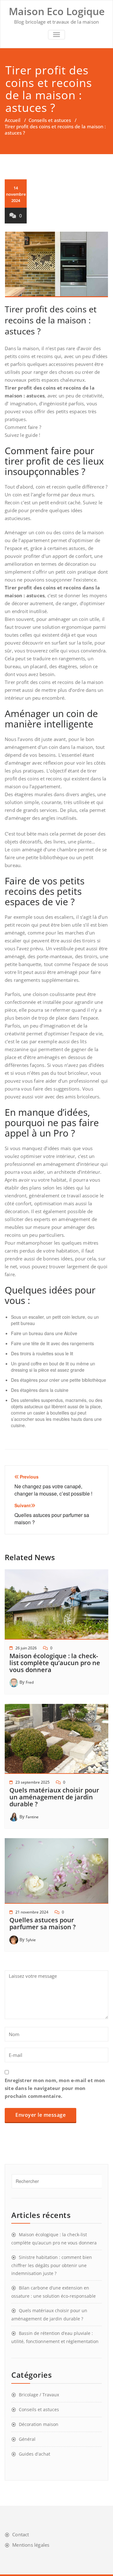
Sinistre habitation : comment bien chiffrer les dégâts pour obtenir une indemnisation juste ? (52, 2265)
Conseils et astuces (50, 120)
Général (27, 2439)
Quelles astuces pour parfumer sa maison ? (43, 1923)
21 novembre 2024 (32, 1912)
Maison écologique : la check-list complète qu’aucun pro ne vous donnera (55, 1663)
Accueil (13, 120)
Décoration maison (39, 2424)
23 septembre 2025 (32, 1782)
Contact (21, 2534)
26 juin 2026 (26, 1648)
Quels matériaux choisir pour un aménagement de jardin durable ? (54, 1797)
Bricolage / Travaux (39, 2395)
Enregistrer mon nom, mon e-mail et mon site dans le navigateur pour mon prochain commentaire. (55, 2088)
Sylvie (31, 1940)
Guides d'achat (35, 2454)
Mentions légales (31, 2545)
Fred (30, 1682)
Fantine (32, 1817)
